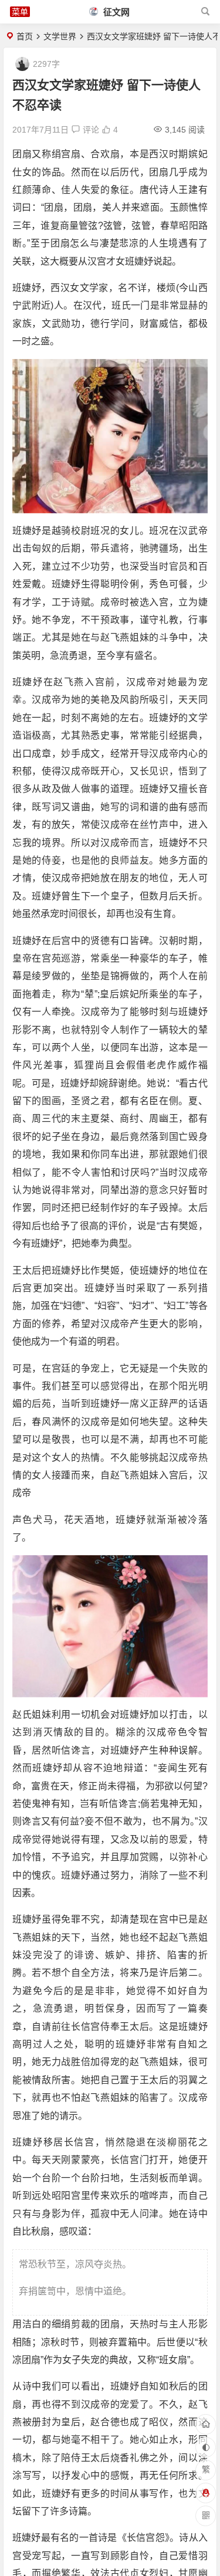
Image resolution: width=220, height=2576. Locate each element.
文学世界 (60, 36)
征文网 (115, 12)
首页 (25, 36)
